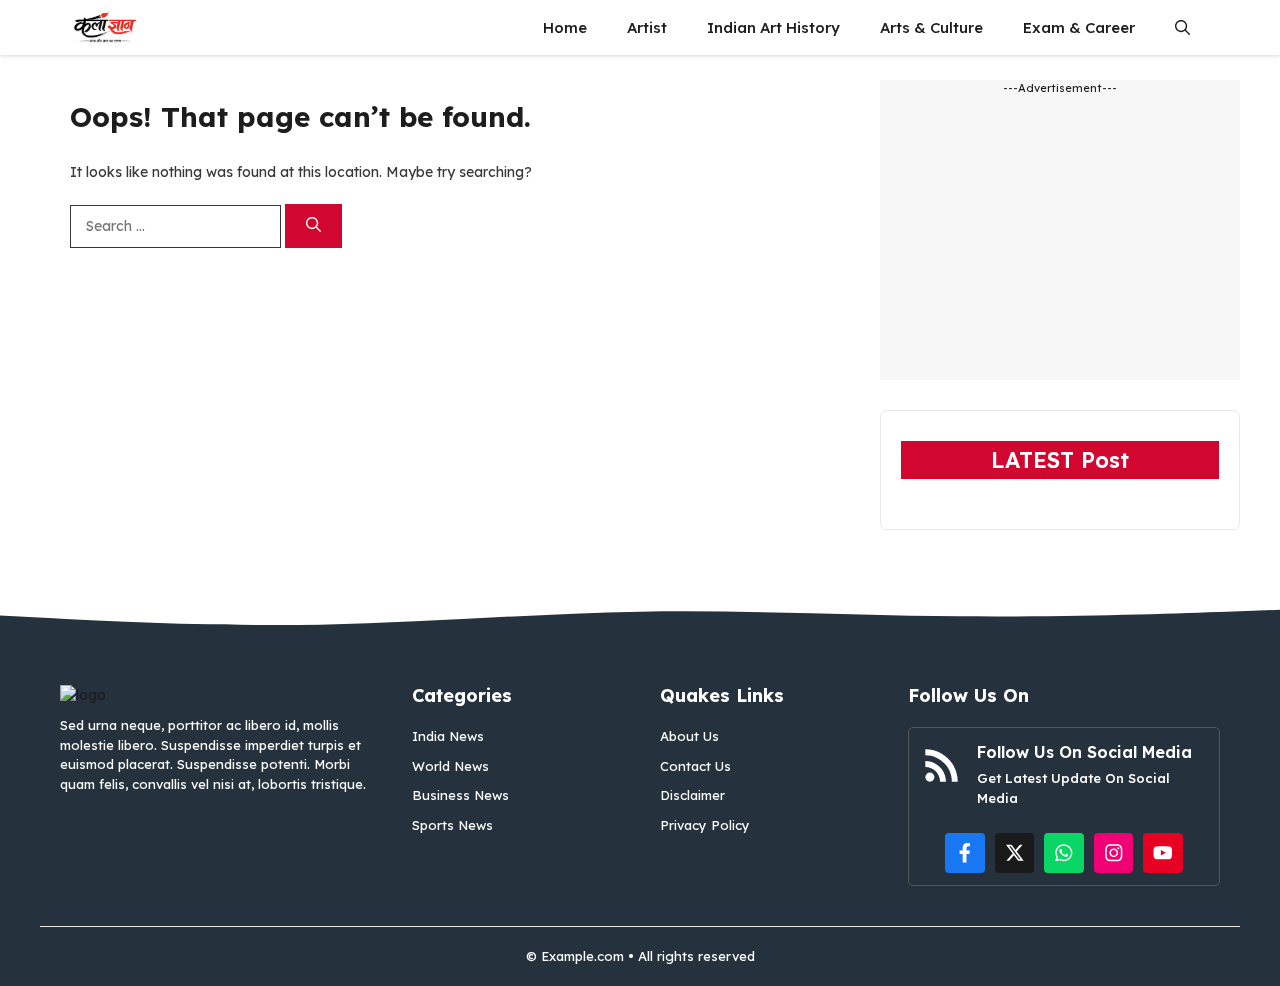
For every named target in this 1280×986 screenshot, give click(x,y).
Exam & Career (1079, 27)
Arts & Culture (931, 27)
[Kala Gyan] (104, 27)
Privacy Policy (705, 825)
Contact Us (695, 766)
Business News (460, 795)
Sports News (452, 825)
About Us (689, 736)
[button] (1182, 27)
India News (448, 736)
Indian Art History (773, 27)
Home (565, 27)
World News (450, 766)
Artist (647, 27)
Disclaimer (692, 795)
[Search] (313, 226)
